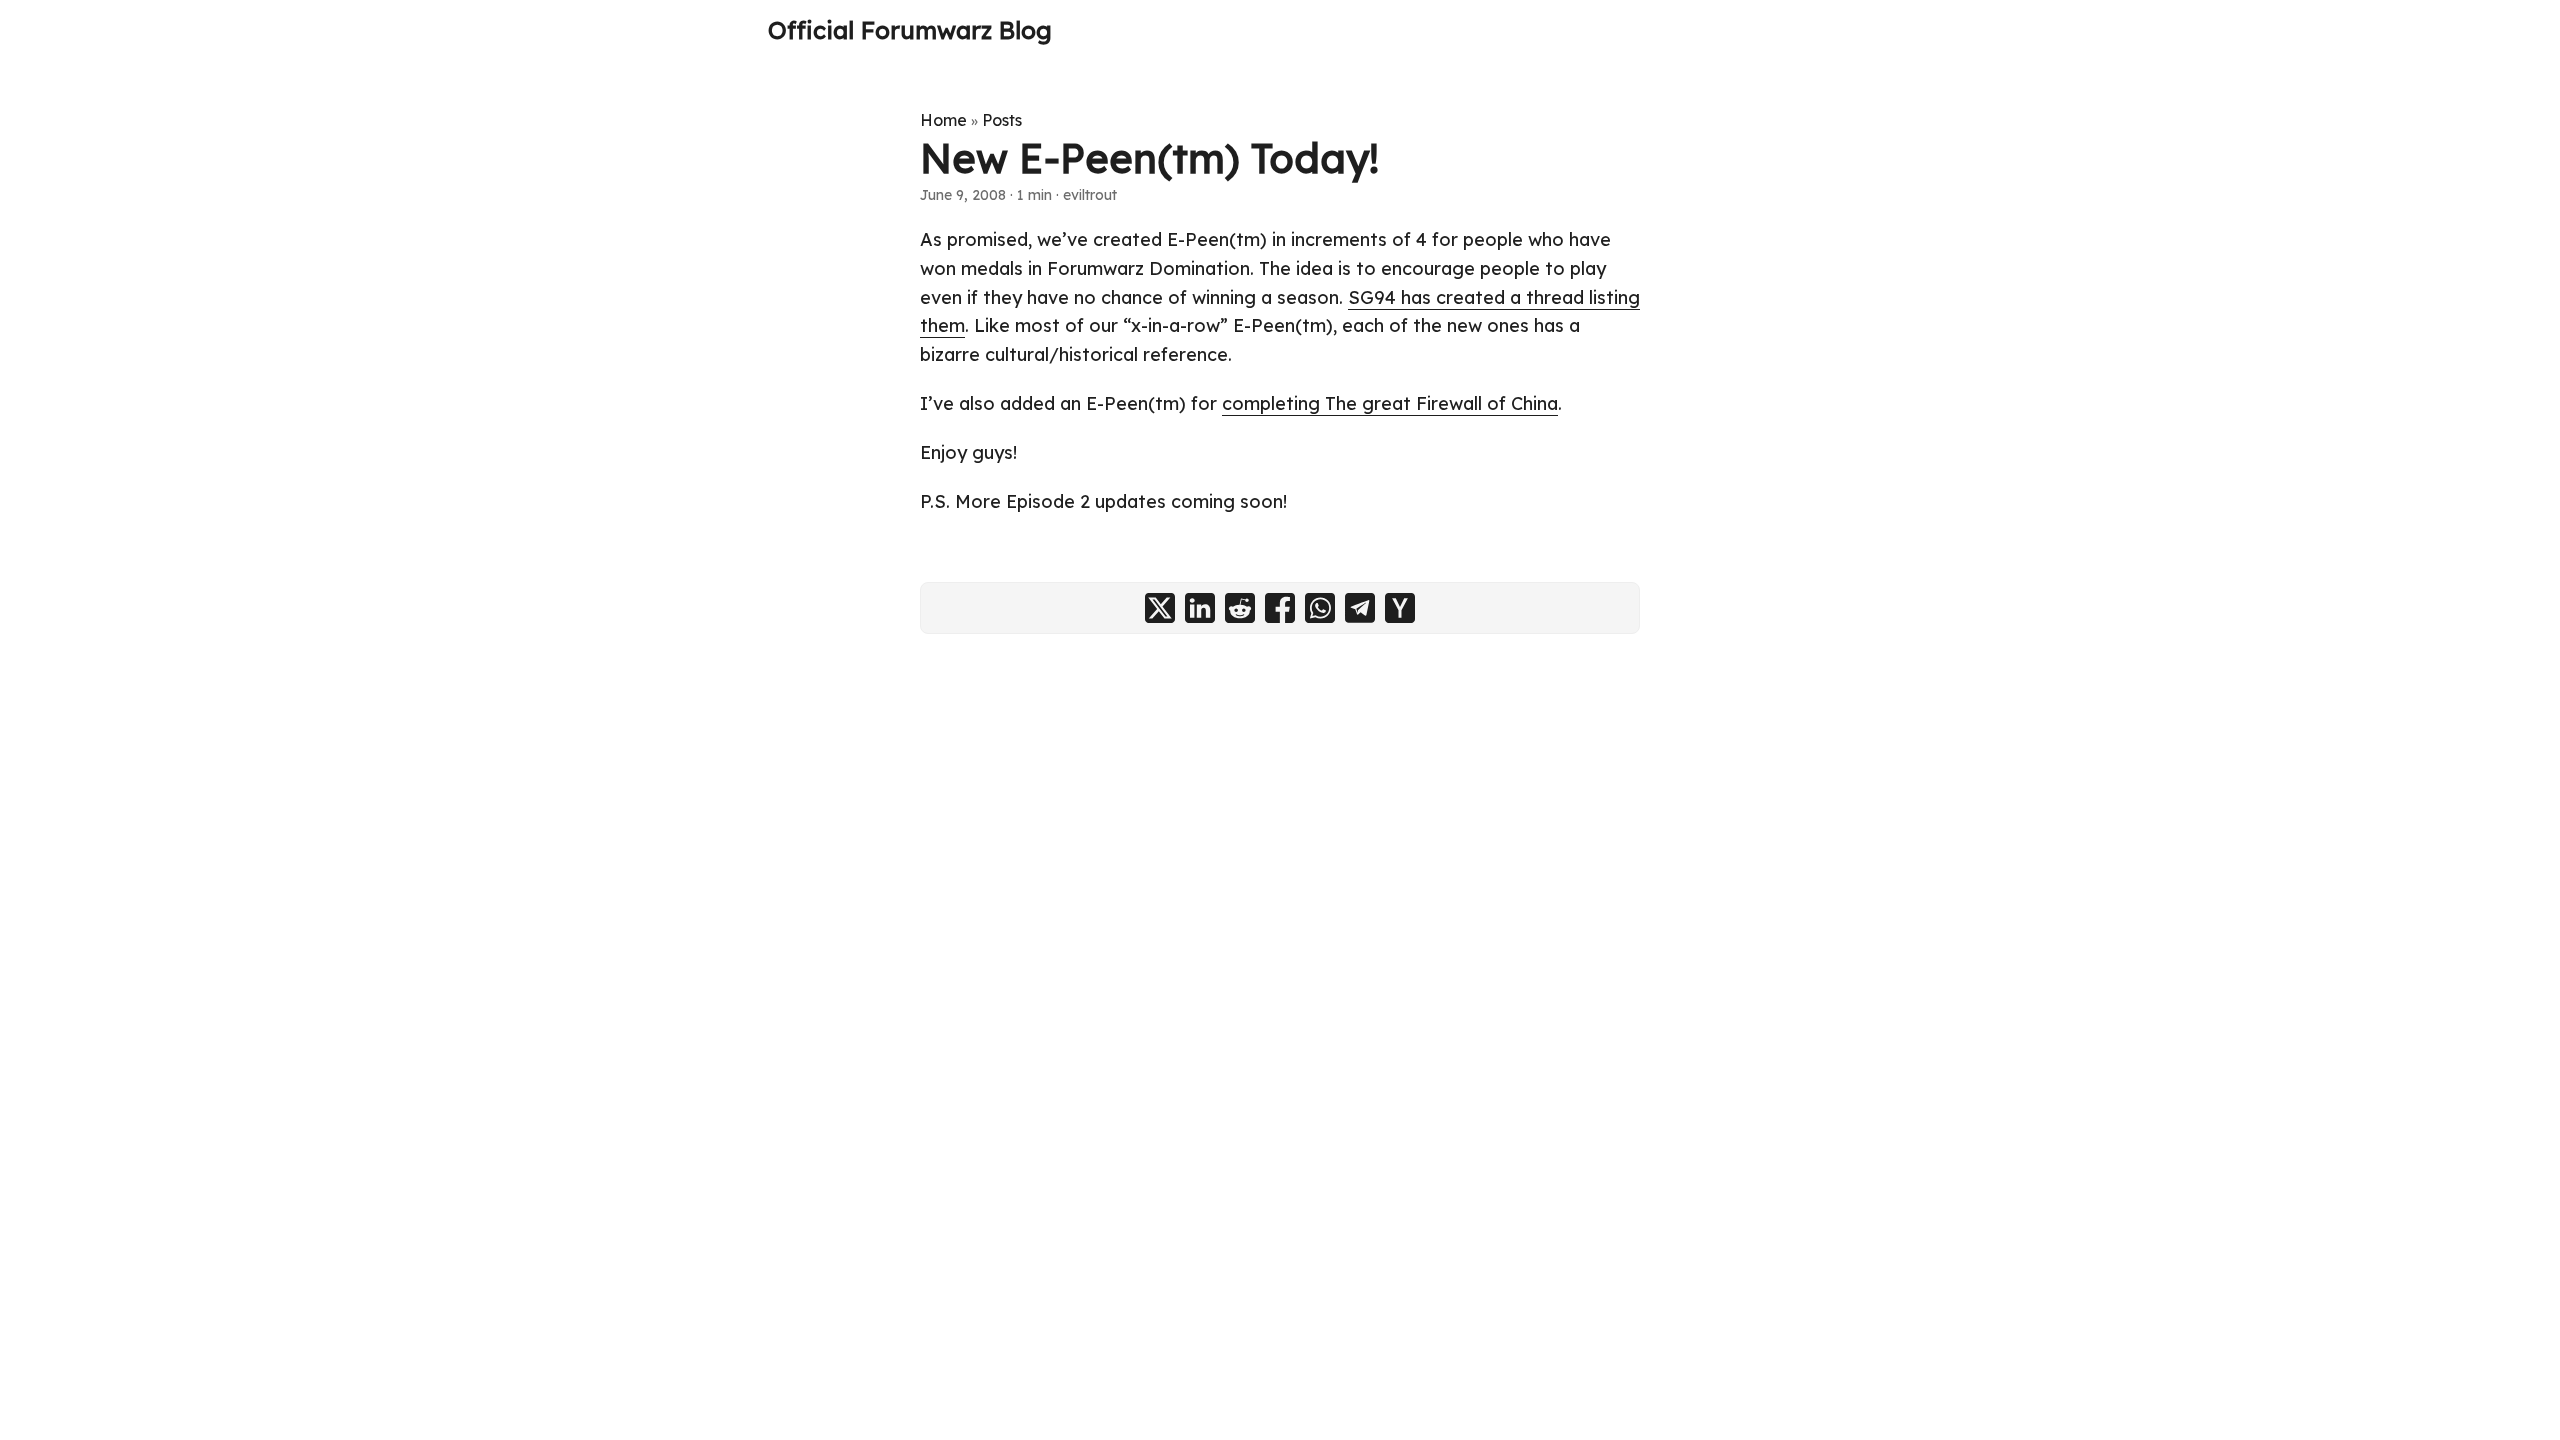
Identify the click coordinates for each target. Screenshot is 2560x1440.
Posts (1002, 120)
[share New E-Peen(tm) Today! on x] (1160, 608)
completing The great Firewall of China (1390, 403)
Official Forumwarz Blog (910, 30)
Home (943, 120)
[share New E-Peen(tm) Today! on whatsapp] (1320, 608)
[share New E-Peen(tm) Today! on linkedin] (1200, 608)
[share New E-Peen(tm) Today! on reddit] (1240, 608)
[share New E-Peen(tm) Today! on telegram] (1360, 608)
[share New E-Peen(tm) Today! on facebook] (1280, 608)
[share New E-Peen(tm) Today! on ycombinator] (1400, 608)
